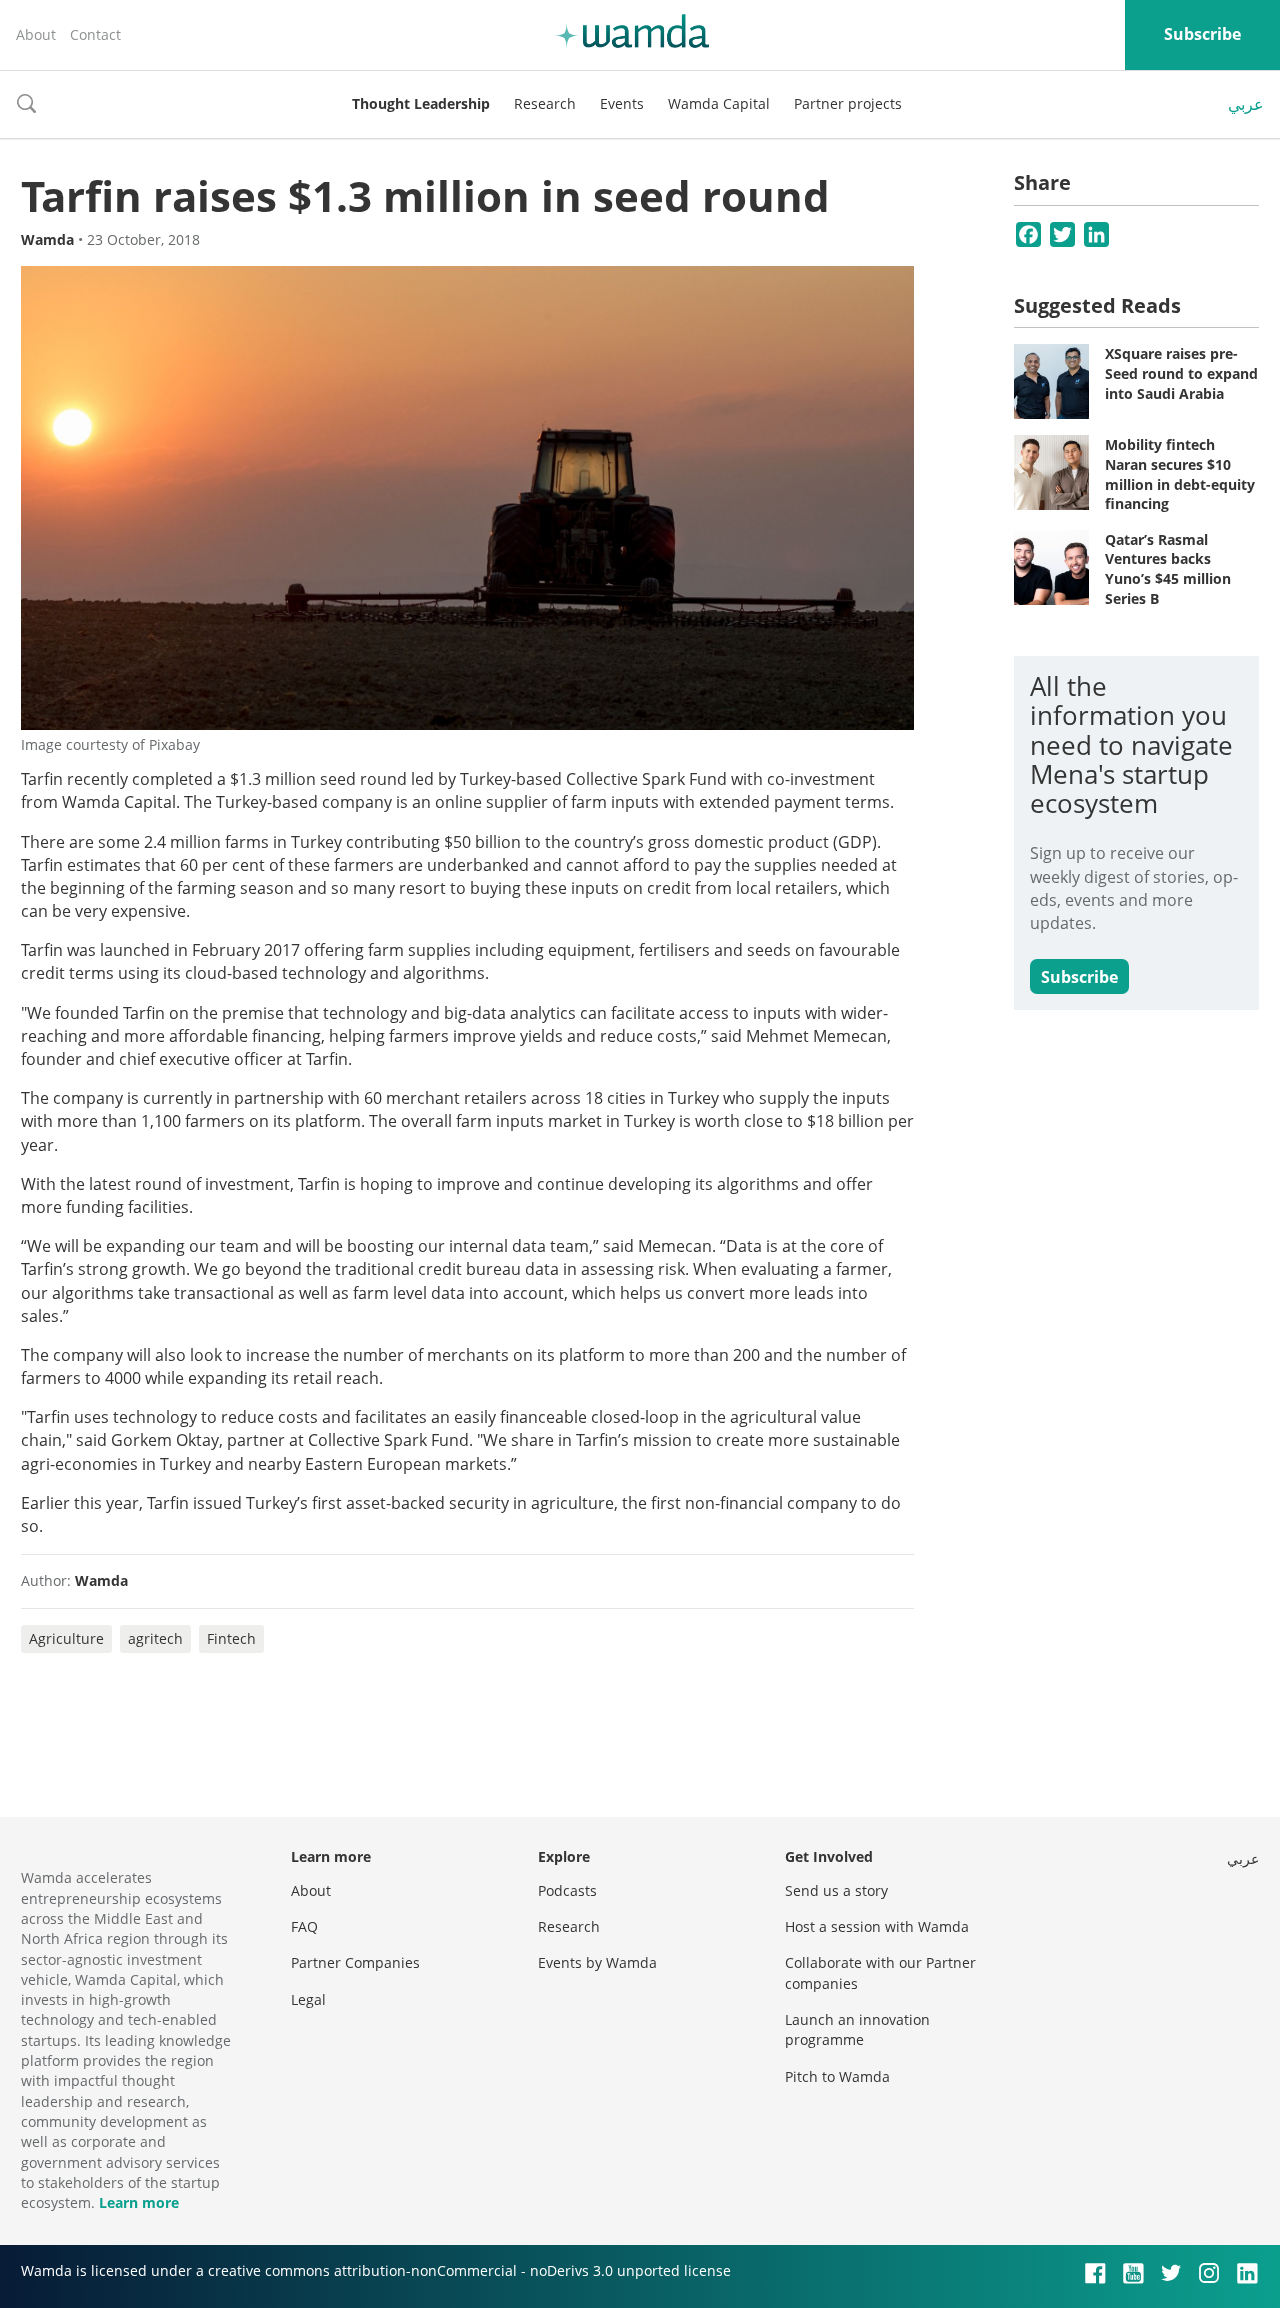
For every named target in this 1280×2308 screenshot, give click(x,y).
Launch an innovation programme (857, 2029)
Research (545, 103)
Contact (95, 34)
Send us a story (836, 1890)
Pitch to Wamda (837, 2076)
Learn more (139, 2202)
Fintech (231, 1638)
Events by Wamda (597, 1962)
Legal (308, 1999)
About (36, 34)
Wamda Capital (719, 103)
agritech (155, 1638)
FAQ (304, 1926)
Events (622, 103)
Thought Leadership (421, 103)
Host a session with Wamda (877, 1926)
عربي (1246, 104)
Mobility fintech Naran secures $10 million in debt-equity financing (1180, 474)
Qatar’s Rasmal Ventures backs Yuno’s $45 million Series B (1168, 569)
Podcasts (567, 1890)
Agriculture (66, 1638)
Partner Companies (355, 1962)
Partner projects (848, 103)
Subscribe (1202, 34)
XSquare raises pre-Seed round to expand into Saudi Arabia (1181, 373)
